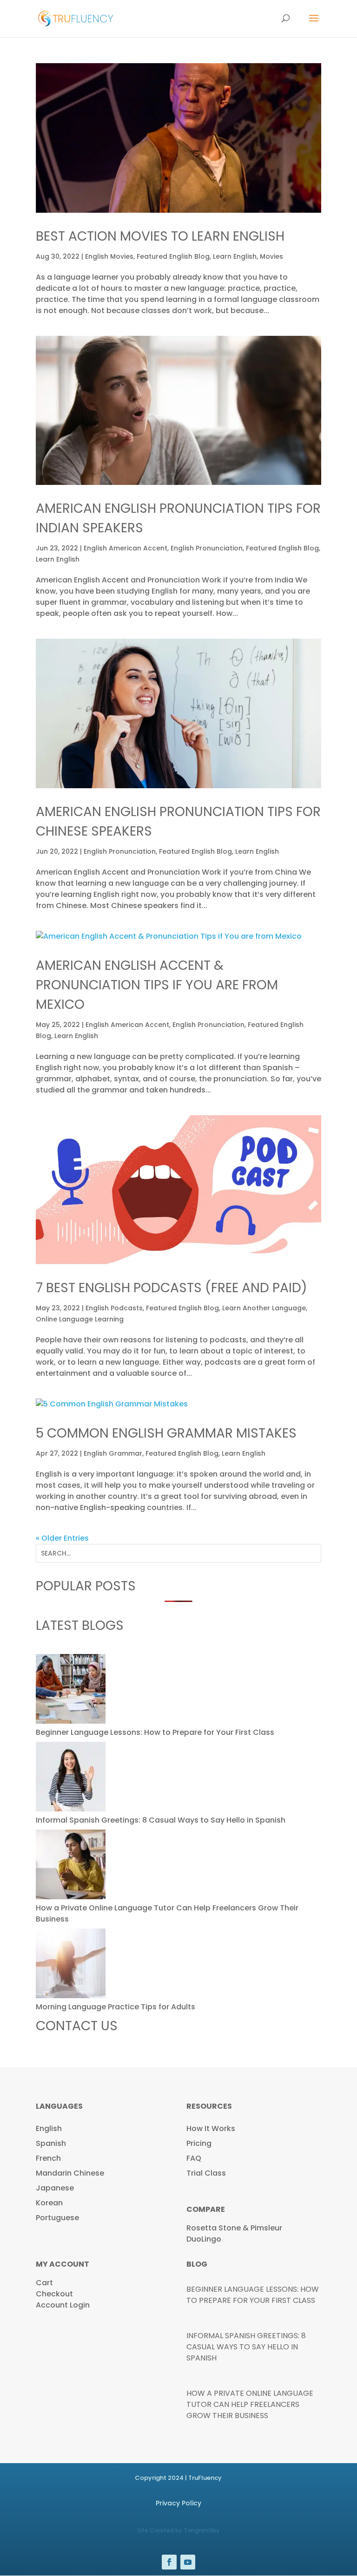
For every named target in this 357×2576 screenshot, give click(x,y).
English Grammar (113, 1453)
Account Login (63, 2305)
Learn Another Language (264, 1308)
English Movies (109, 256)
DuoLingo (204, 2239)
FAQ (194, 2158)
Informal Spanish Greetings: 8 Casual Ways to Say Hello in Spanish (161, 1820)
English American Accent (126, 548)
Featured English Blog (173, 256)
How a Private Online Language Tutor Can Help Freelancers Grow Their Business (250, 2404)
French (48, 2158)
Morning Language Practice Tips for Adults (116, 2007)
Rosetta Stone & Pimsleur (234, 2228)
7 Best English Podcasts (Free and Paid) (172, 1288)
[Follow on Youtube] (188, 2562)
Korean (49, 2203)
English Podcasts (114, 1308)
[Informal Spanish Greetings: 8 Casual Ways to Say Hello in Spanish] (71, 1778)
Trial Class (206, 2173)
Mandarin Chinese (70, 2173)
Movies (271, 256)
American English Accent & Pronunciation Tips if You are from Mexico (157, 985)
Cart (44, 2283)
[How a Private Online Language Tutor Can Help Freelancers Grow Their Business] (71, 1866)
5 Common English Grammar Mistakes (166, 1433)
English (49, 2128)
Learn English (235, 256)
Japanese (55, 2188)
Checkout (54, 2294)
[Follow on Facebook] (169, 2562)
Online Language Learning (80, 1319)
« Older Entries (62, 1538)
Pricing (199, 2143)
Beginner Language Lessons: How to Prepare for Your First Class (155, 1732)
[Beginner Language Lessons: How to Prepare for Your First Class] (71, 1690)
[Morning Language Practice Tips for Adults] (71, 1965)
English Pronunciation (207, 548)
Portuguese (57, 2218)
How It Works (211, 2128)
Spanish (51, 2143)
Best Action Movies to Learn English (160, 236)
